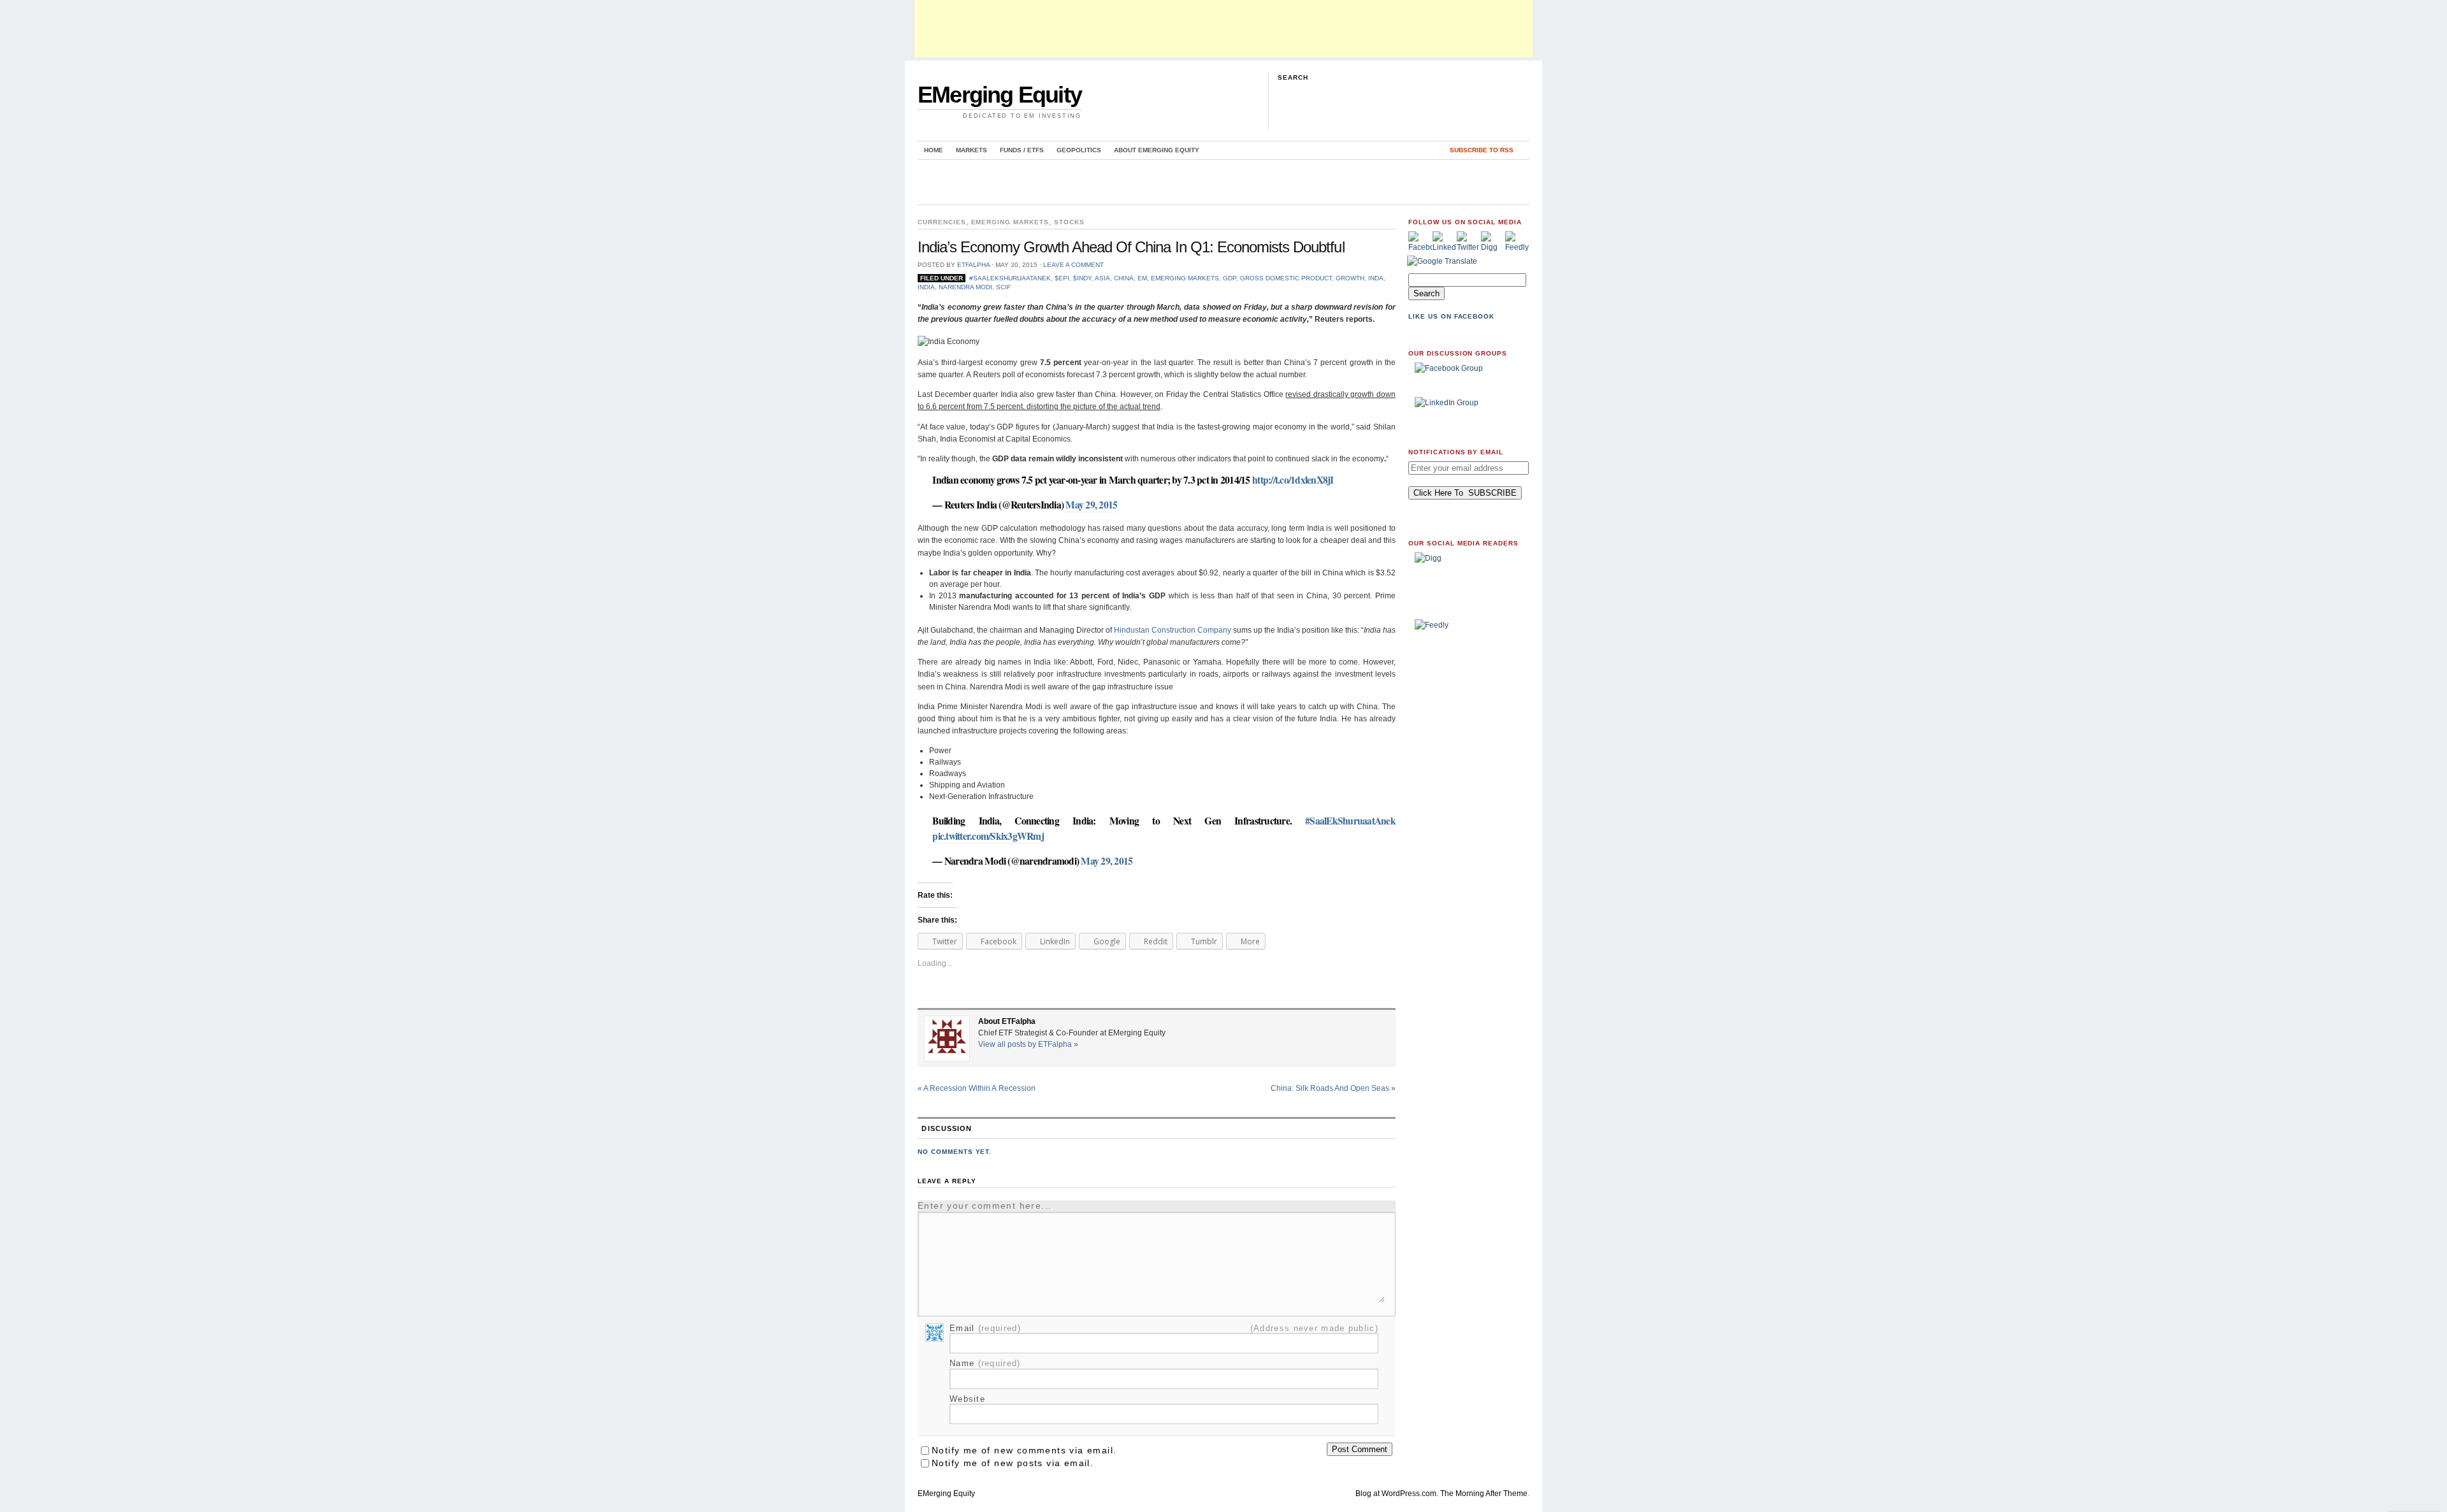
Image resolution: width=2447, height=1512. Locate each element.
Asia (1102, 278)
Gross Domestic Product (1286, 278)
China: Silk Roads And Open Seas (1333, 1088)
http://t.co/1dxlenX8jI (1293, 480)
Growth (1350, 278)
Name (985, 1363)
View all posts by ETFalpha (1028, 1044)
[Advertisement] (1223, 29)
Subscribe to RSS (1482, 150)
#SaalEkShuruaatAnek (1010, 278)
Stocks (1069, 222)
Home (934, 150)
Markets (971, 150)
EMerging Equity (1000, 95)
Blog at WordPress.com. (1397, 1494)
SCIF (1003, 287)
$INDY (1082, 278)
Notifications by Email (1456, 452)
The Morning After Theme (1484, 1494)
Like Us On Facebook (1451, 316)
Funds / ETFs (1022, 150)
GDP (1230, 278)
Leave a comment (1073, 265)
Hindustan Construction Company (1173, 630)
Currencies (942, 222)
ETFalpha (973, 265)
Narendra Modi (965, 287)
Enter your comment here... (985, 1206)
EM (1142, 278)
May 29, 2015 (1091, 505)
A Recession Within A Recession (977, 1088)
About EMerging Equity (1157, 150)
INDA (1376, 278)
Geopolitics (1079, 150)
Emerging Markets (1010, 222)
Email (985, 1328)
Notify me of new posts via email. (1013, 1463)
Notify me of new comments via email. (1024, 1450)
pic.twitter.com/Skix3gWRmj (988, 836)
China (1124, 278)
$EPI (1062, 278)
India (926, 287)
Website (967, 1399)
